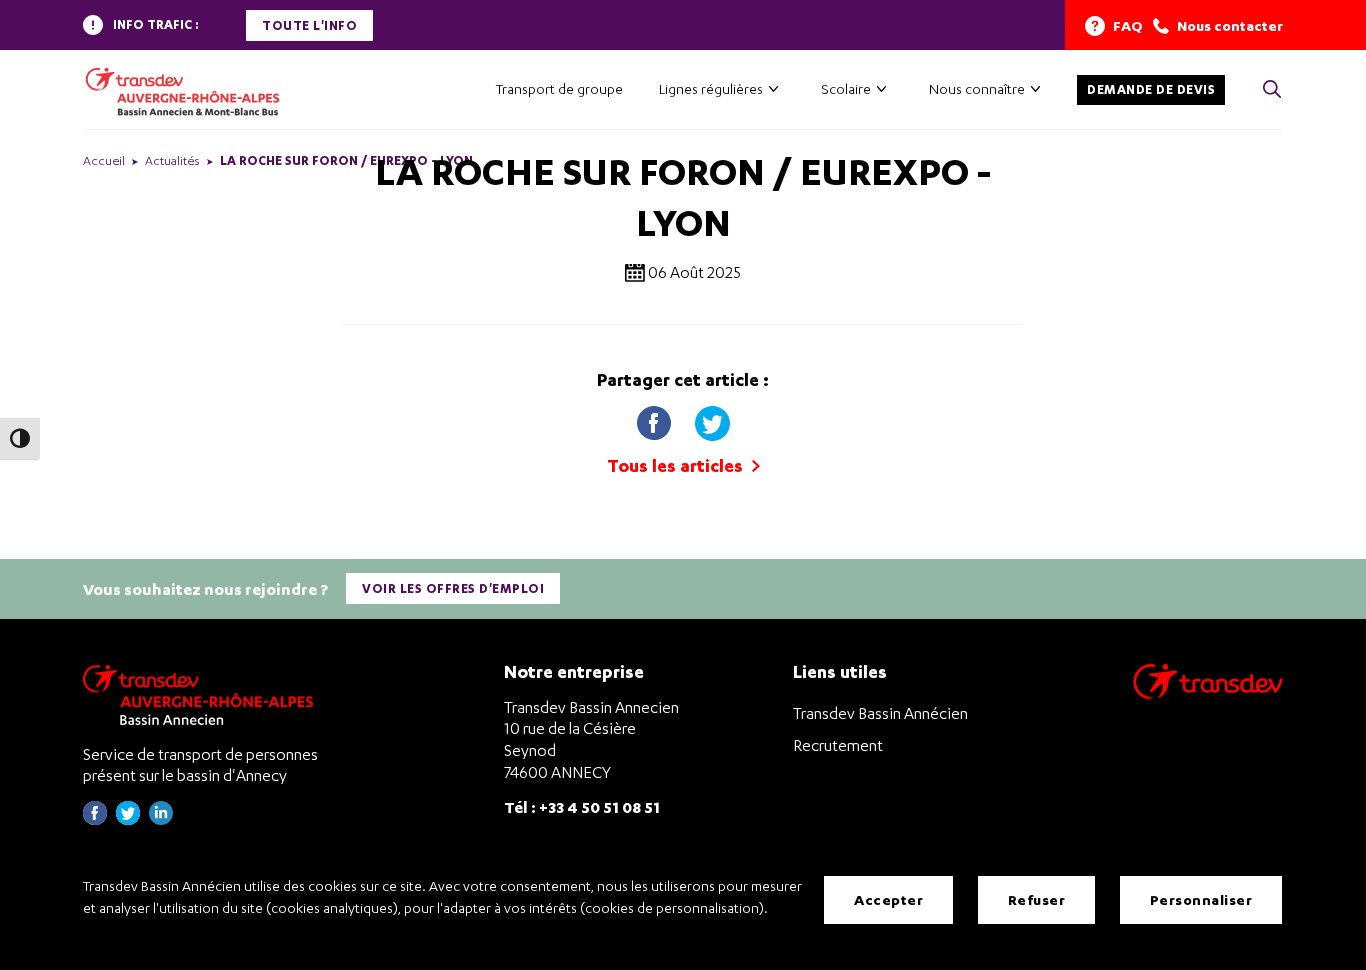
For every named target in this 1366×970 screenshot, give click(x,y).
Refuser (1037, 899)
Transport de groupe (559, 88)
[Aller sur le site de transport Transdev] (1208, 694)
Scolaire (846, 88)
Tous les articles (677, 465)
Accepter (888, 899)
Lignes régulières (711, 88)
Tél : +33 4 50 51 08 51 (582, 806)
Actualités (172, 160)
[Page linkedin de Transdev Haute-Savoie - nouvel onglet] (161, 819)
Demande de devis (1151, 89)
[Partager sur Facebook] (656, 418)
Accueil (104, 160)
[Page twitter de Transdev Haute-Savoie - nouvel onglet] (128, 819)
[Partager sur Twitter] (712, 418)
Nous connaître (977, 88)
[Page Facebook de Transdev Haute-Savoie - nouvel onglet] (95, 819)
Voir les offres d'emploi (453, 588)
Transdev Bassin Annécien (880, 713)
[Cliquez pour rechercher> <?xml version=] (1272, 90)
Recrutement (838, 745)
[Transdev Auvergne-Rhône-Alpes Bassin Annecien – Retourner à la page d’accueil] (203, 694)
